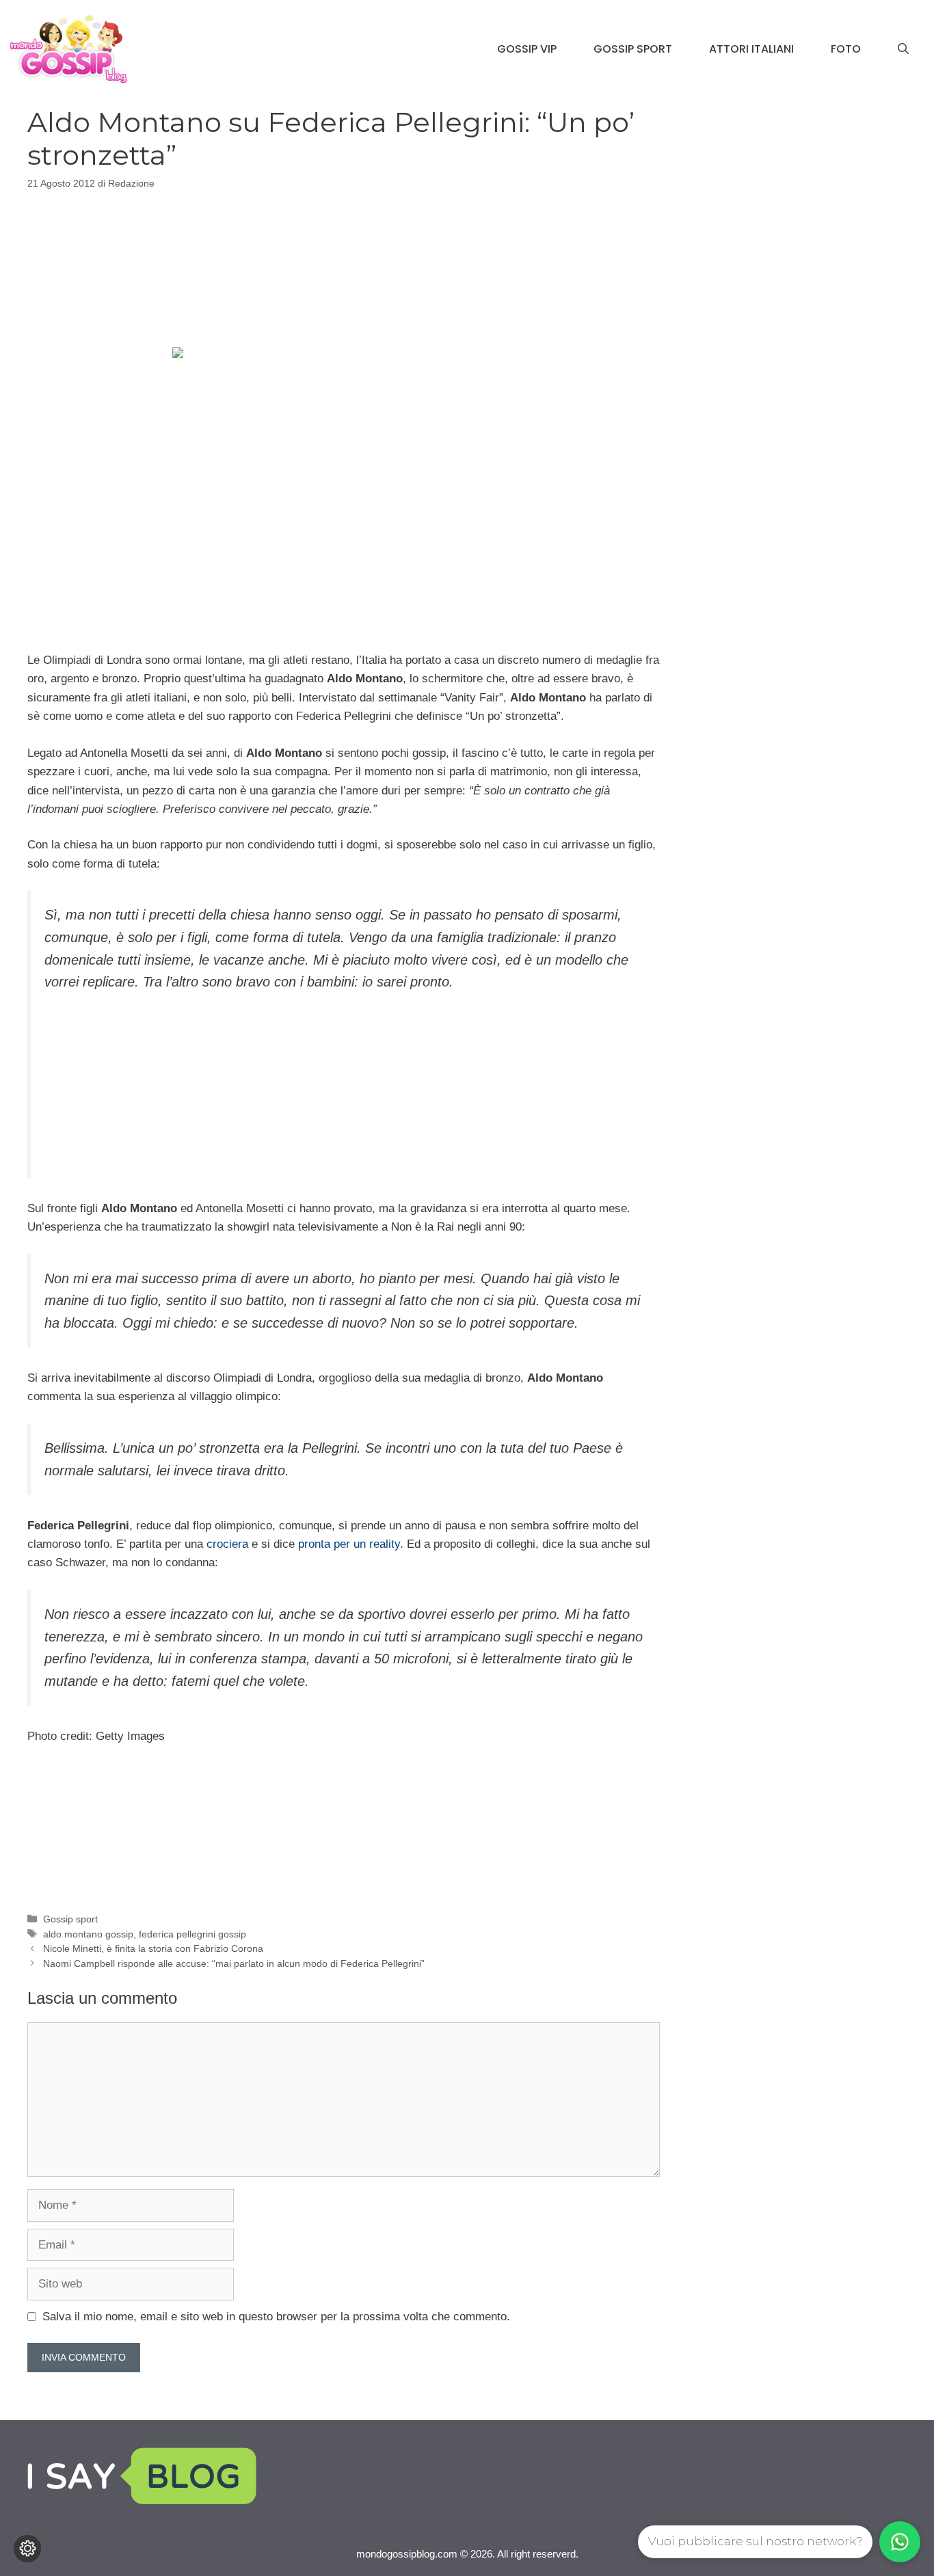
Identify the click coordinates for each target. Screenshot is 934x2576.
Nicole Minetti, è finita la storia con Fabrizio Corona (153, 1948)
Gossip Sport (633, 49)
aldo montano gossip (88, 1934)
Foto (846, 49)
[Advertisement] (343, 267)
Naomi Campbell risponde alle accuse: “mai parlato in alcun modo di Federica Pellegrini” (234, 1963)
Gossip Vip (527, 49)
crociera (227, 1544)
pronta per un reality (349, 1544)
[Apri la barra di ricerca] (903, 49)
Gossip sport (70, 1919)
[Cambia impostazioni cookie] (27, 2549)
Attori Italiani (751, 49)
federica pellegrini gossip (192, 1934)
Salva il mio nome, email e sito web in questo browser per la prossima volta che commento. (276, 2317)
